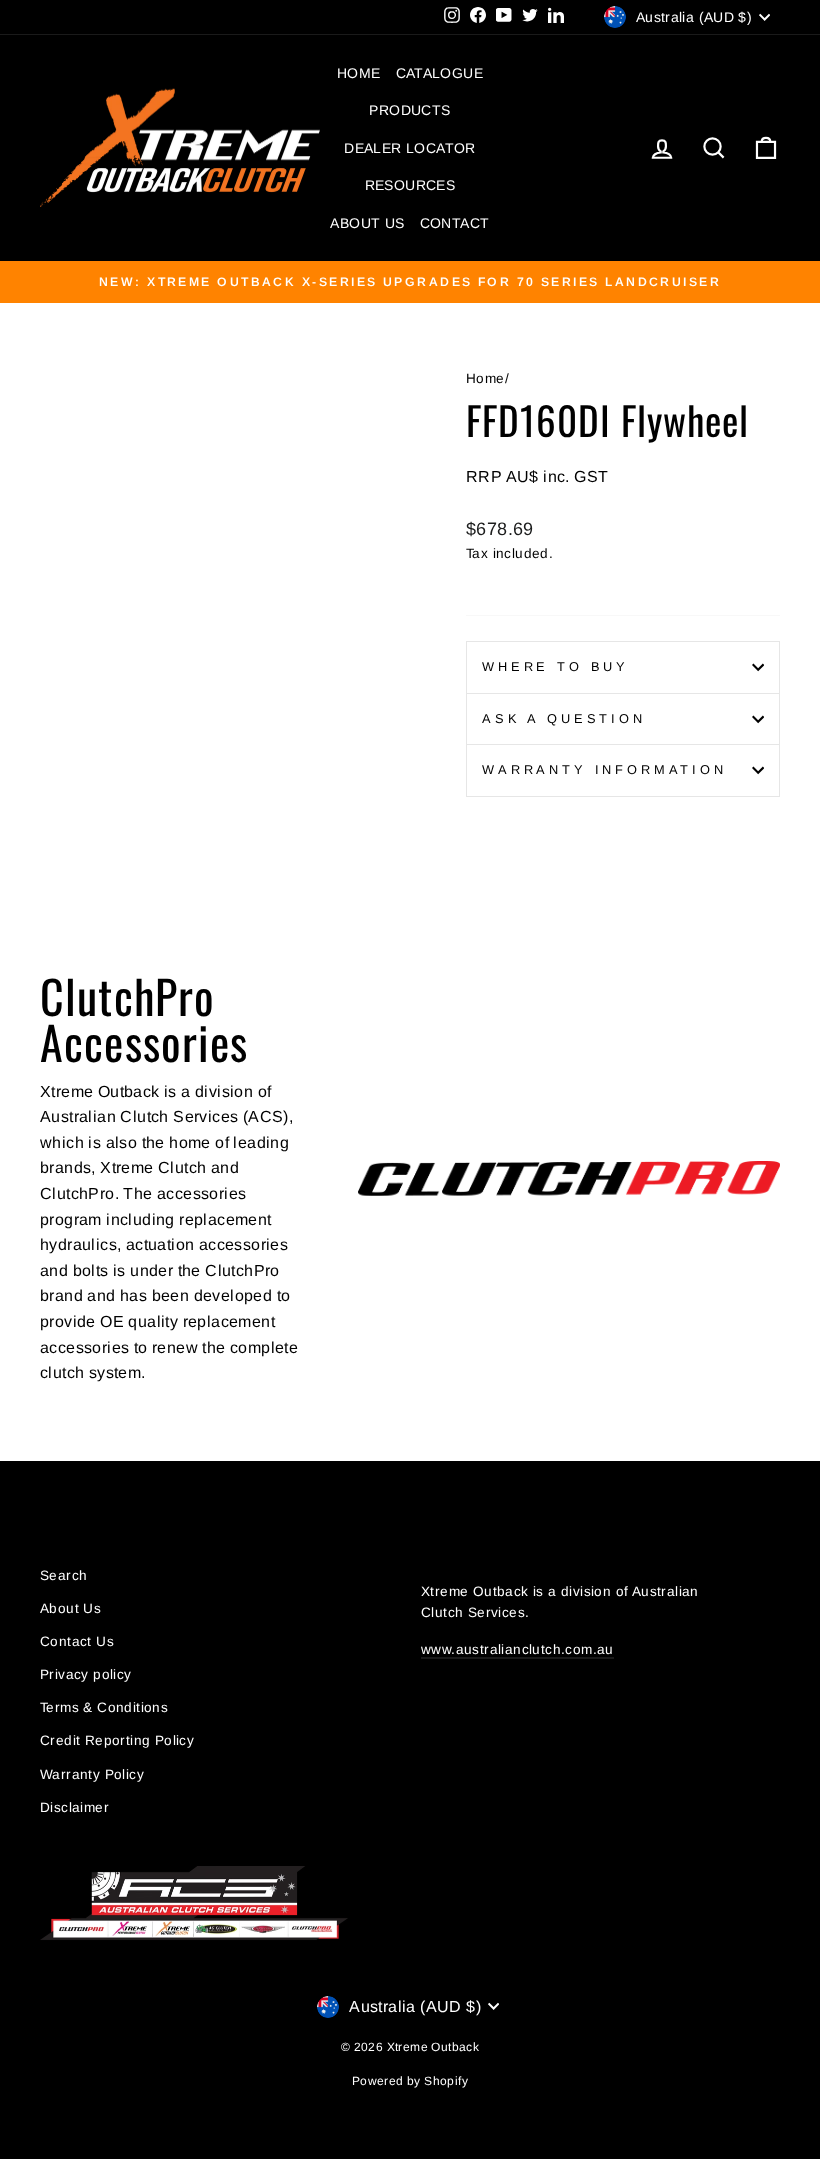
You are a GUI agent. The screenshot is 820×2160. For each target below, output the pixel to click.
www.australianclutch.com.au (517, 1649)
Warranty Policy (92, 1774)
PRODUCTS (409, 110)
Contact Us (77, 1641)
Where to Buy (555, 666)
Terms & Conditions (104, 1707)
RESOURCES (410, 185)
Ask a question (564, 718)
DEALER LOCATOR (410, 148)
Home (485, 378)
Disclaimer (74, 1807)
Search (63, 1575)
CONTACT (455, 223)
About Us (70, 1608)
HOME (359, 73)
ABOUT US (367, 223)
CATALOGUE (440, 73)
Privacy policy (86, 1674)
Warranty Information (604, 769)
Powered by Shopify (410, 2081)
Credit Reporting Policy (117, 1740)
